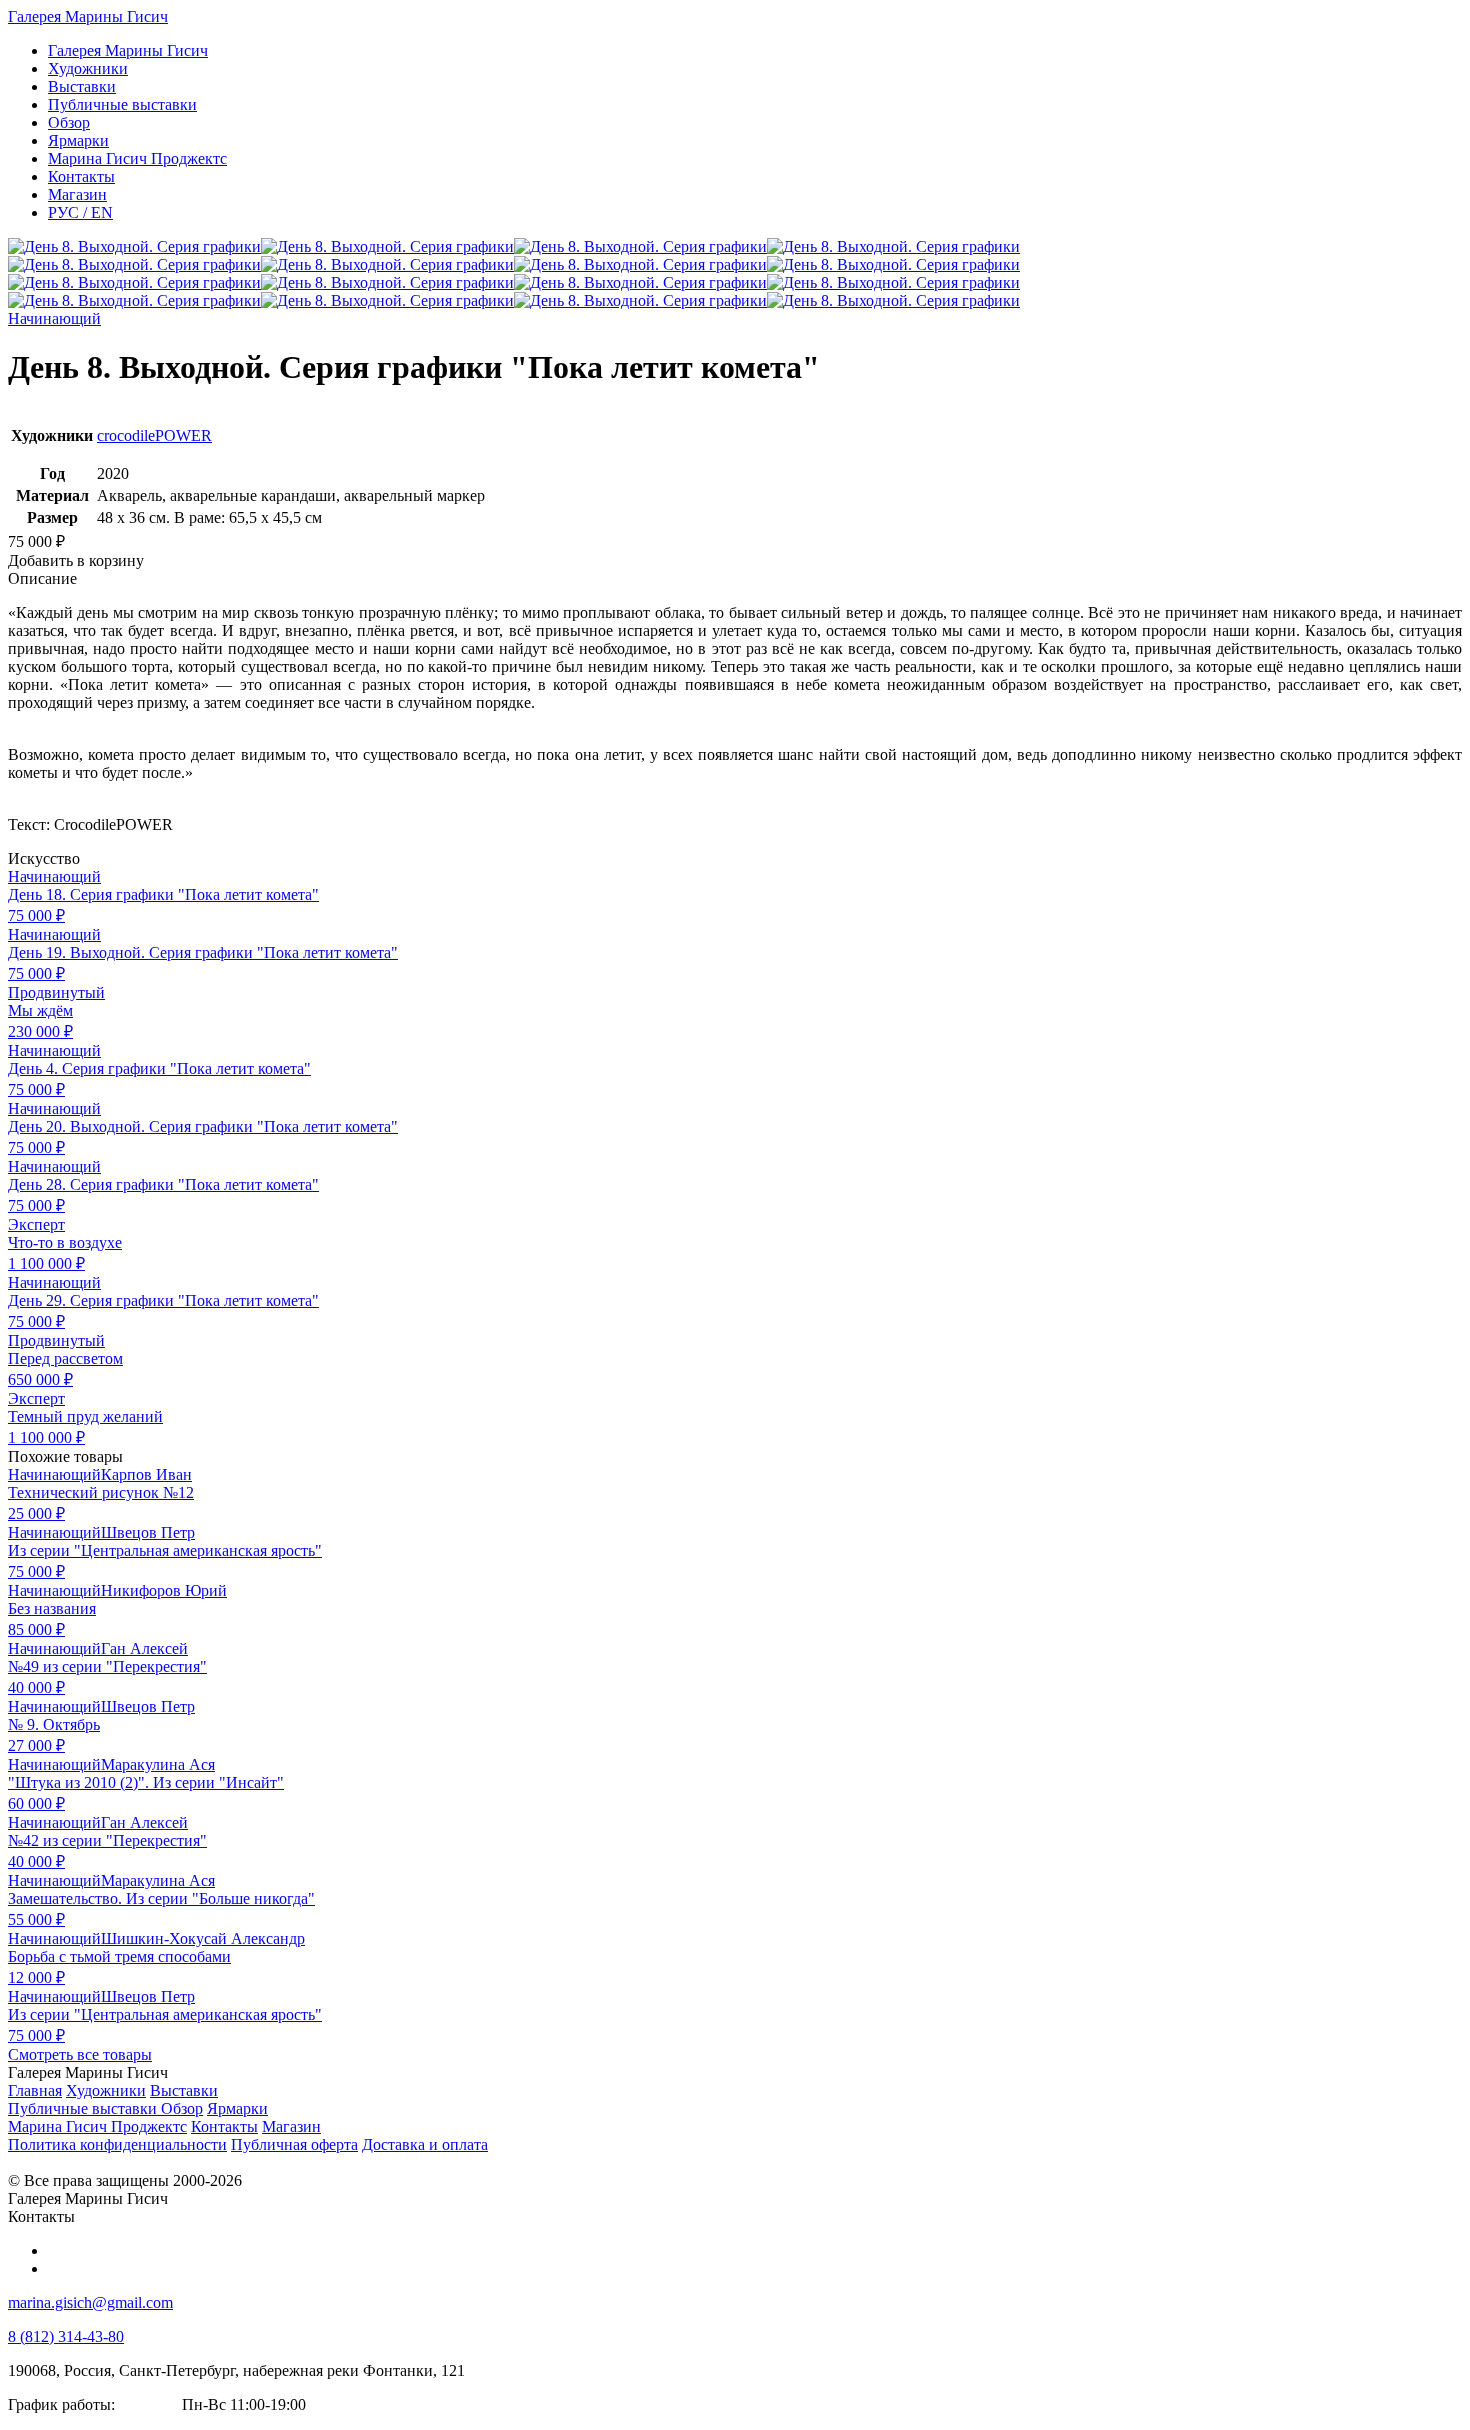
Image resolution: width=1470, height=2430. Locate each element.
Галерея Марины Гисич (88, 16)
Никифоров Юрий (164, 1590)
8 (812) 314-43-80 (66, 2336)
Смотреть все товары (80, 2054)
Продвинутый (56, 992)
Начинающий (54, 318)
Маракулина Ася (158, 1764)
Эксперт (36, 1224)
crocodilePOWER (154, 435)
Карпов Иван (146, 1474)
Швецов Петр (148, 1532)
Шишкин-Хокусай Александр (203, 1938)
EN (80, 212)
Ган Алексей (144, 1648)
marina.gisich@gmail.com (90, 2302)
